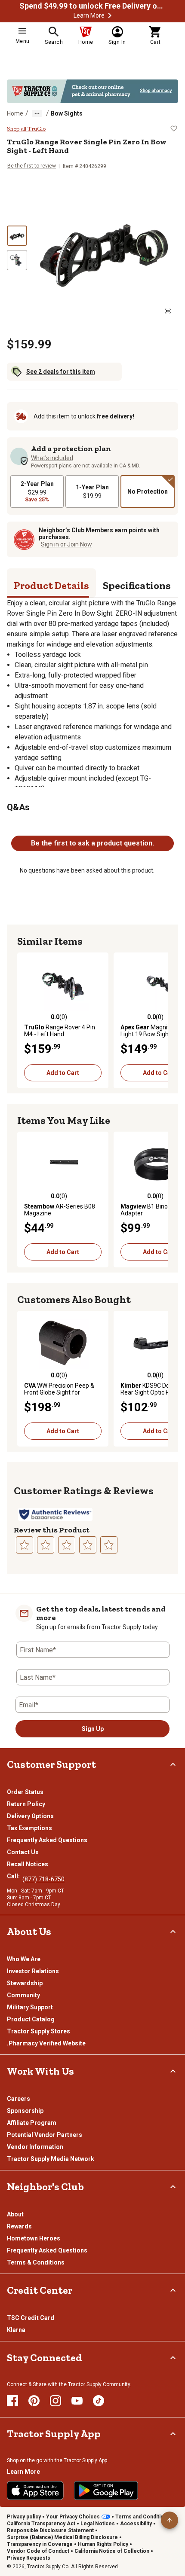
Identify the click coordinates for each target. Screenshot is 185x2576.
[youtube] (77, 2401)
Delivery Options (30, 1816)
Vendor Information (35, 2147)
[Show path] (37, 113)
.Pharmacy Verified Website (46, 2043)
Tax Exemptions (29, 1828)
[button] (110, 15)
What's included (52, 458)
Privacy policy (24, 2517)
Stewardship (25, 1983)
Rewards (19, 2226)
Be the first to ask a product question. (92, 843)
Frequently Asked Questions (47, 1840)
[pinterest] (34, 2401)
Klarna (16, 2330)
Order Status (25, 1792)
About (15, 2214)
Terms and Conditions (143, 2517)
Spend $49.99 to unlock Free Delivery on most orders (92, 6)
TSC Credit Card (31, 2318)
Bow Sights (67, 113)
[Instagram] (55, 2401)
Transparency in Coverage (40, 2544)
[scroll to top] (170, 2520)
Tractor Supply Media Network (51, 2159)
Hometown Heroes (34, 2238)
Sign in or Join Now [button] (66, 544)
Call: (15, 1876)
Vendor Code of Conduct (38, 2551)
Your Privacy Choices (73, 2517)
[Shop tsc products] (92, 91)
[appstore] (35, 2491)
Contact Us (23, 1852)
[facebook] (12, 2401)
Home (15, 113)
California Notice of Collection (112, 2551)
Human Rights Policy (103, 2544)
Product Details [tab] (51, 585)
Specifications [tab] (137, 585)
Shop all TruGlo (26, 129)
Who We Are (24, 1959)
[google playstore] (106, 2491)
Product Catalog (31, 2019)
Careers (18, 2099)
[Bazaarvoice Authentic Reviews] (55, 1514)
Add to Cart (63, 1073)
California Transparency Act (41, 2524)
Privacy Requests (29, 2558)
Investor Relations (33, 1971)
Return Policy (26, 1804)
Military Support (30, 2007)
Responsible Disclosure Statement (50, 2530)
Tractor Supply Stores (39, 2031)
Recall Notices (28, 1864)
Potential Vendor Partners (45, 2135)
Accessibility (136, 2524)
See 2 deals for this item (61, 372)
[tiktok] (99, 2401)
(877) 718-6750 (43, 1879)
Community (23, 1995)
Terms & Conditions (36, 2262)
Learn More (89, 15)
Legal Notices (98, 2524)
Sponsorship (25, 2111)
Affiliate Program (32, 2123)
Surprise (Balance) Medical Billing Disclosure (62, 2537)
